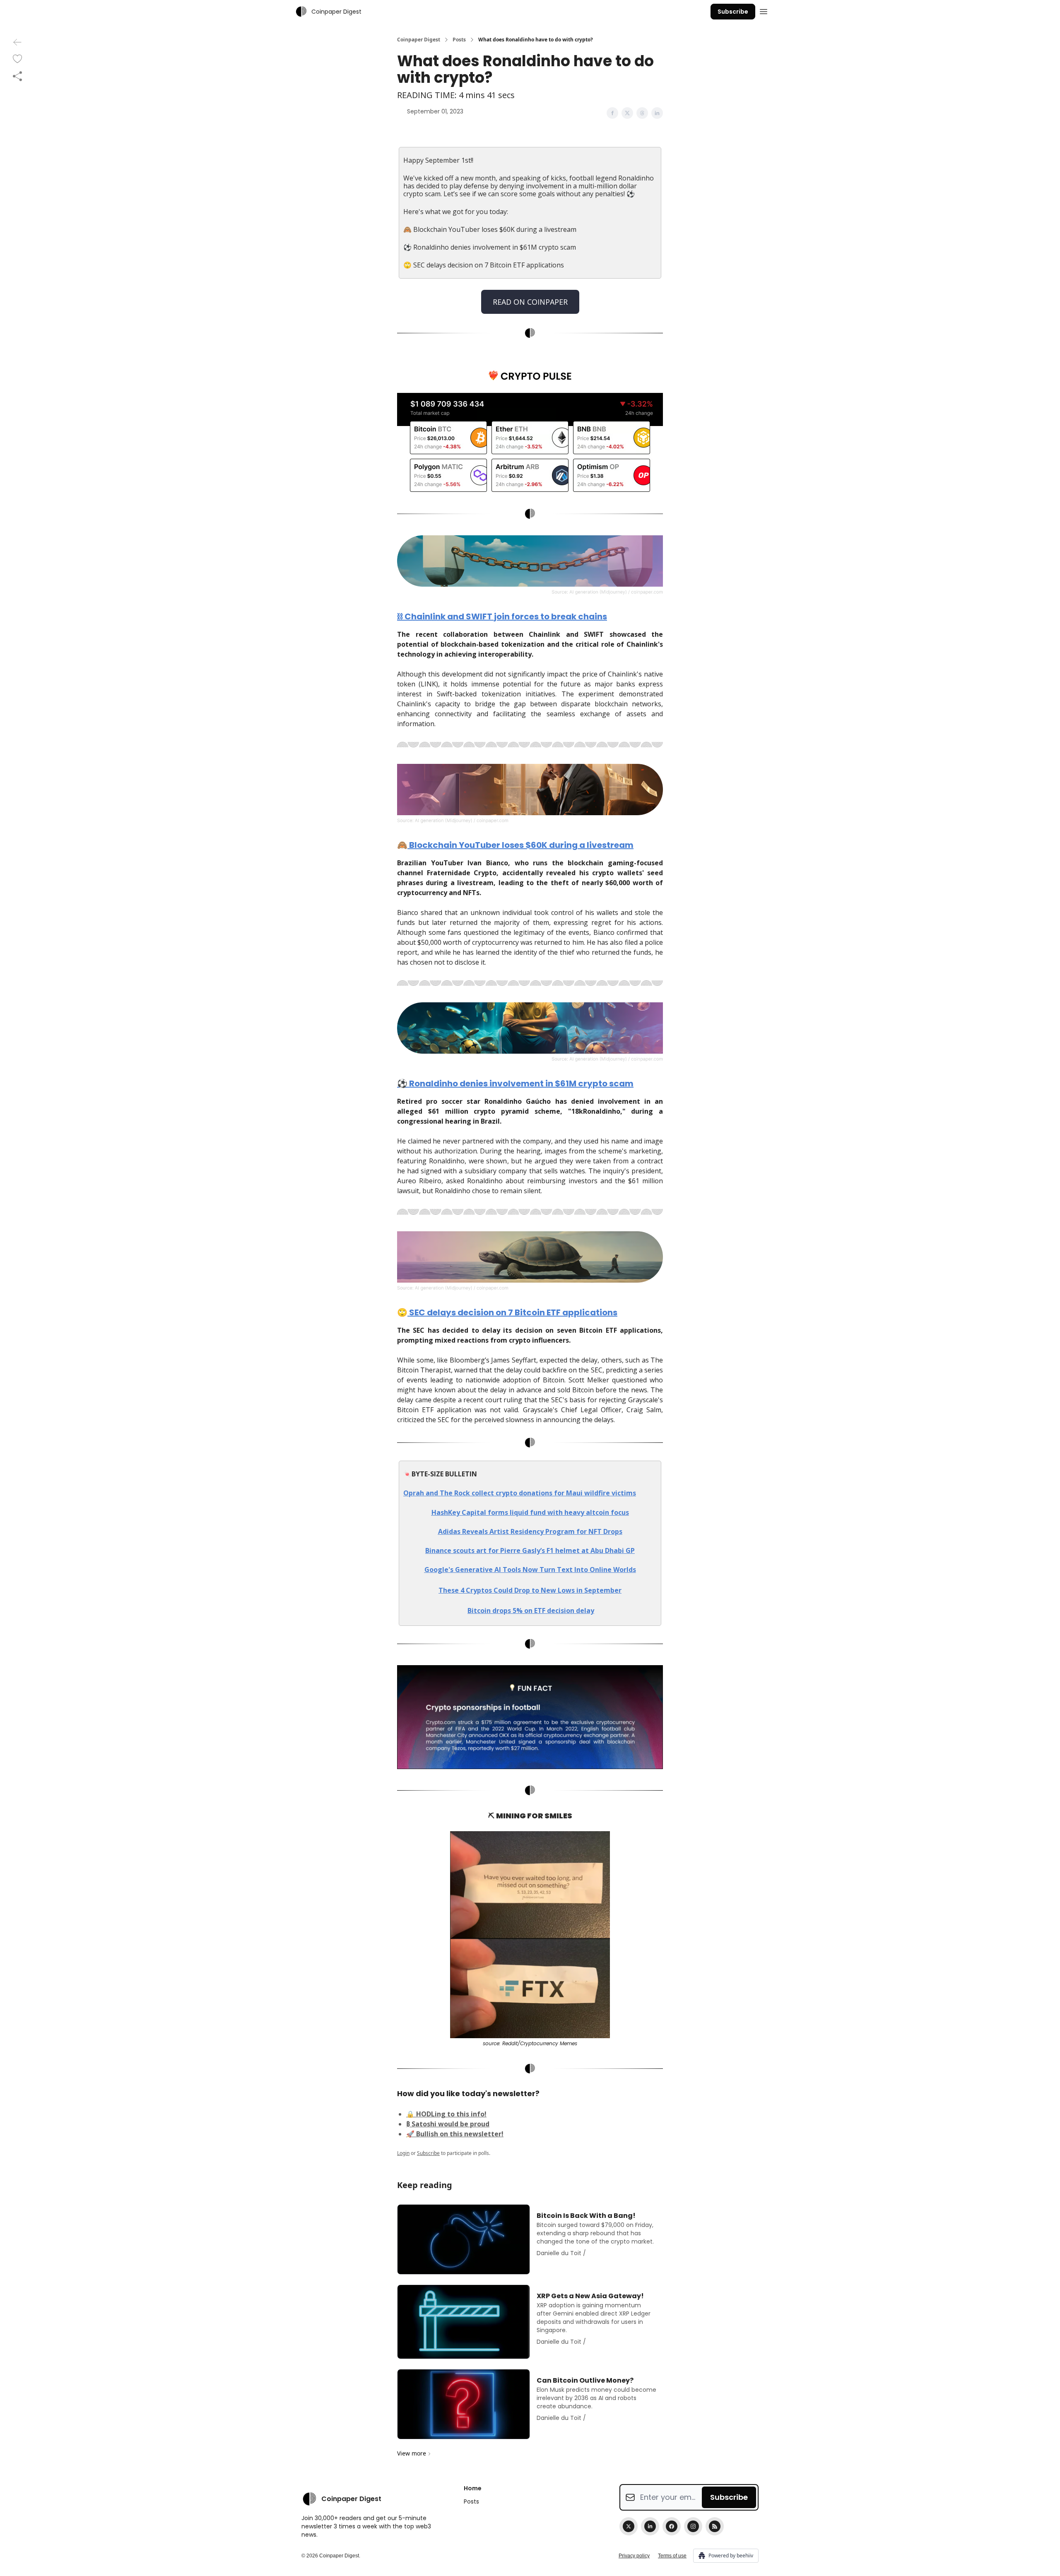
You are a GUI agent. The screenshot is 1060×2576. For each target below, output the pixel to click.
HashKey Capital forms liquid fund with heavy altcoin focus (530, 1512)
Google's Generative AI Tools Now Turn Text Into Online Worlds (530, 1570)
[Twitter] (629, 2526)
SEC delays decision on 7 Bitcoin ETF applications (512, 1312)
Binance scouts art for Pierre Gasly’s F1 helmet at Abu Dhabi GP (530, 1550)
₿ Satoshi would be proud (448, 2124)
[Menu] (764, 10)
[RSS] (715, 2526)
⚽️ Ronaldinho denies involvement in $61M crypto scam (515, 1083)
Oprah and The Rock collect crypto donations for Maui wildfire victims (520, 1493)
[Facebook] (672, 2526)
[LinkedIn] (650, 2526)
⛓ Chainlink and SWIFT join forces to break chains (502, 616)
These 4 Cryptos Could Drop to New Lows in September (530, 1590)
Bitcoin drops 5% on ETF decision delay (531, 1611)
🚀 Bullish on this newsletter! (455, 2134)
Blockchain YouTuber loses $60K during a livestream (520, 845)
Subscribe (733, 12)
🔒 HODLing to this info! (446, 2114)
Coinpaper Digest (419, 40)
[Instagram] (693, 2526)
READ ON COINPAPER (530, 302)
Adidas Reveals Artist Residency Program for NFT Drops (530, 1531)
